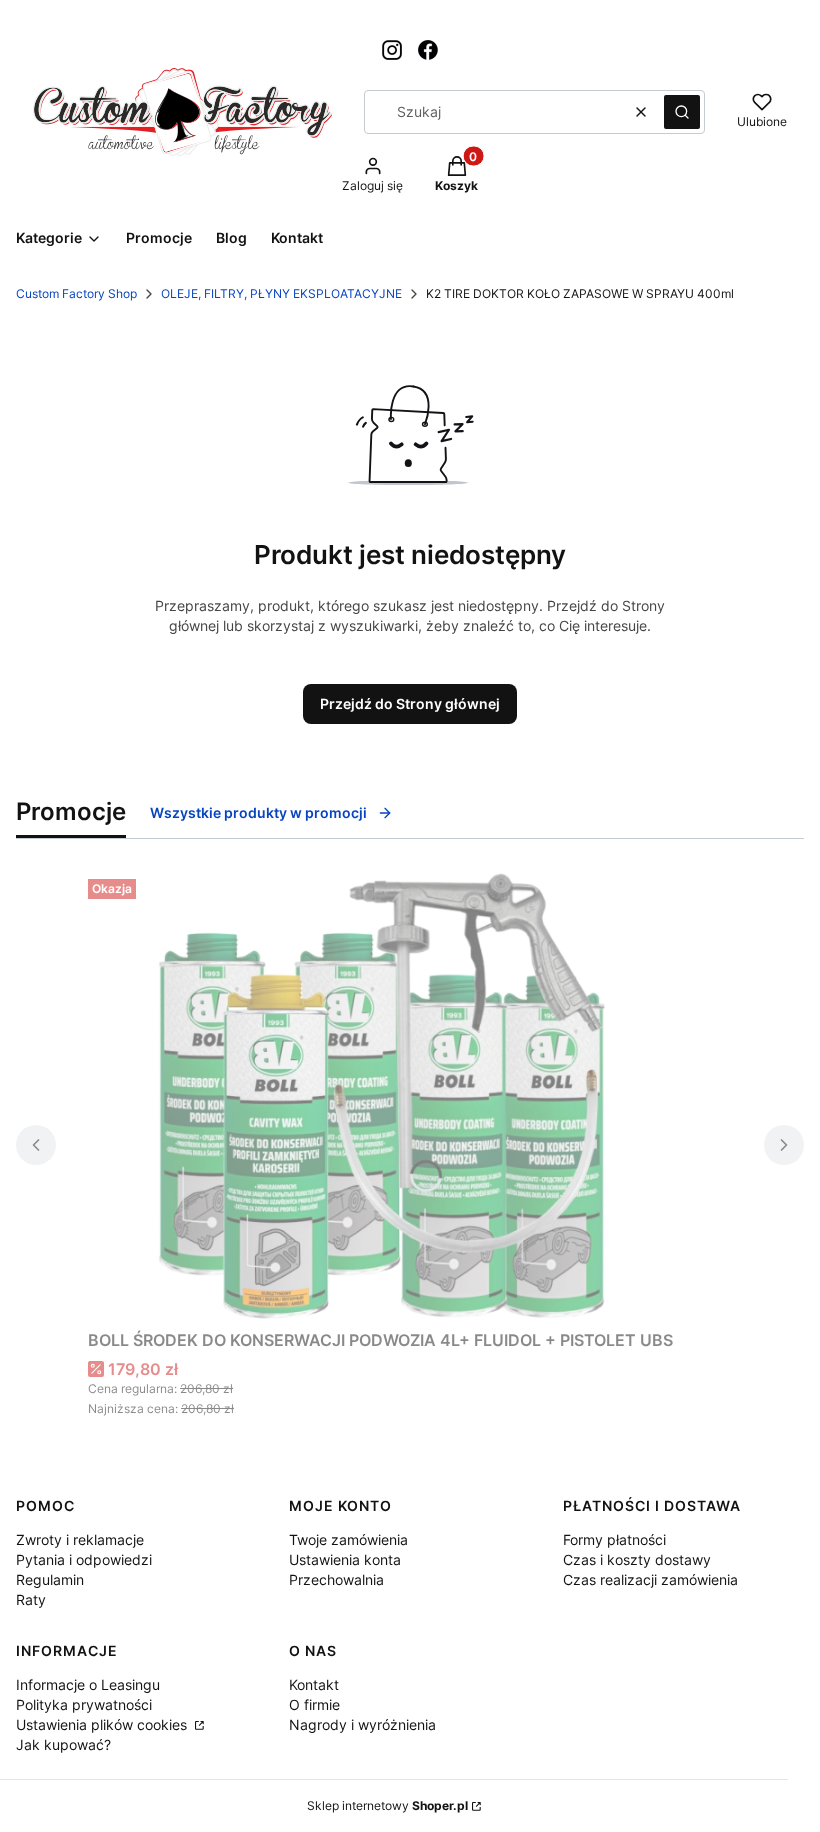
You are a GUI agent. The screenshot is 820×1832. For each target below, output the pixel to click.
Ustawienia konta (345, 1559)
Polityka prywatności (84, 1704)
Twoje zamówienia (348, 1539)
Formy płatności (614, 1539)
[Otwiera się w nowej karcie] (392, 50)
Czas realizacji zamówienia (650, 1579)
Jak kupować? (63, 1744)
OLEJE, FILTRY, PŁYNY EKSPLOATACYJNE (281, 293)
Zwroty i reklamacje (80, 1539)
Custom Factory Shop (76, 293)
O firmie (314, 1704)
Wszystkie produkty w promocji (258, 812)
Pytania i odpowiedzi (84, 1559)
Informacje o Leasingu (88, 1684)
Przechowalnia (336, 1579)
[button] (682, 112)
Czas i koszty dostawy (637, 1559)
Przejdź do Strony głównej (410, 703)
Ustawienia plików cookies (103, 1724)
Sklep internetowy (387, 1805)
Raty (31, 1599)
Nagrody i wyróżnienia (362, 1724)
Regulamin (50, 1579)
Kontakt (314, 1684)
